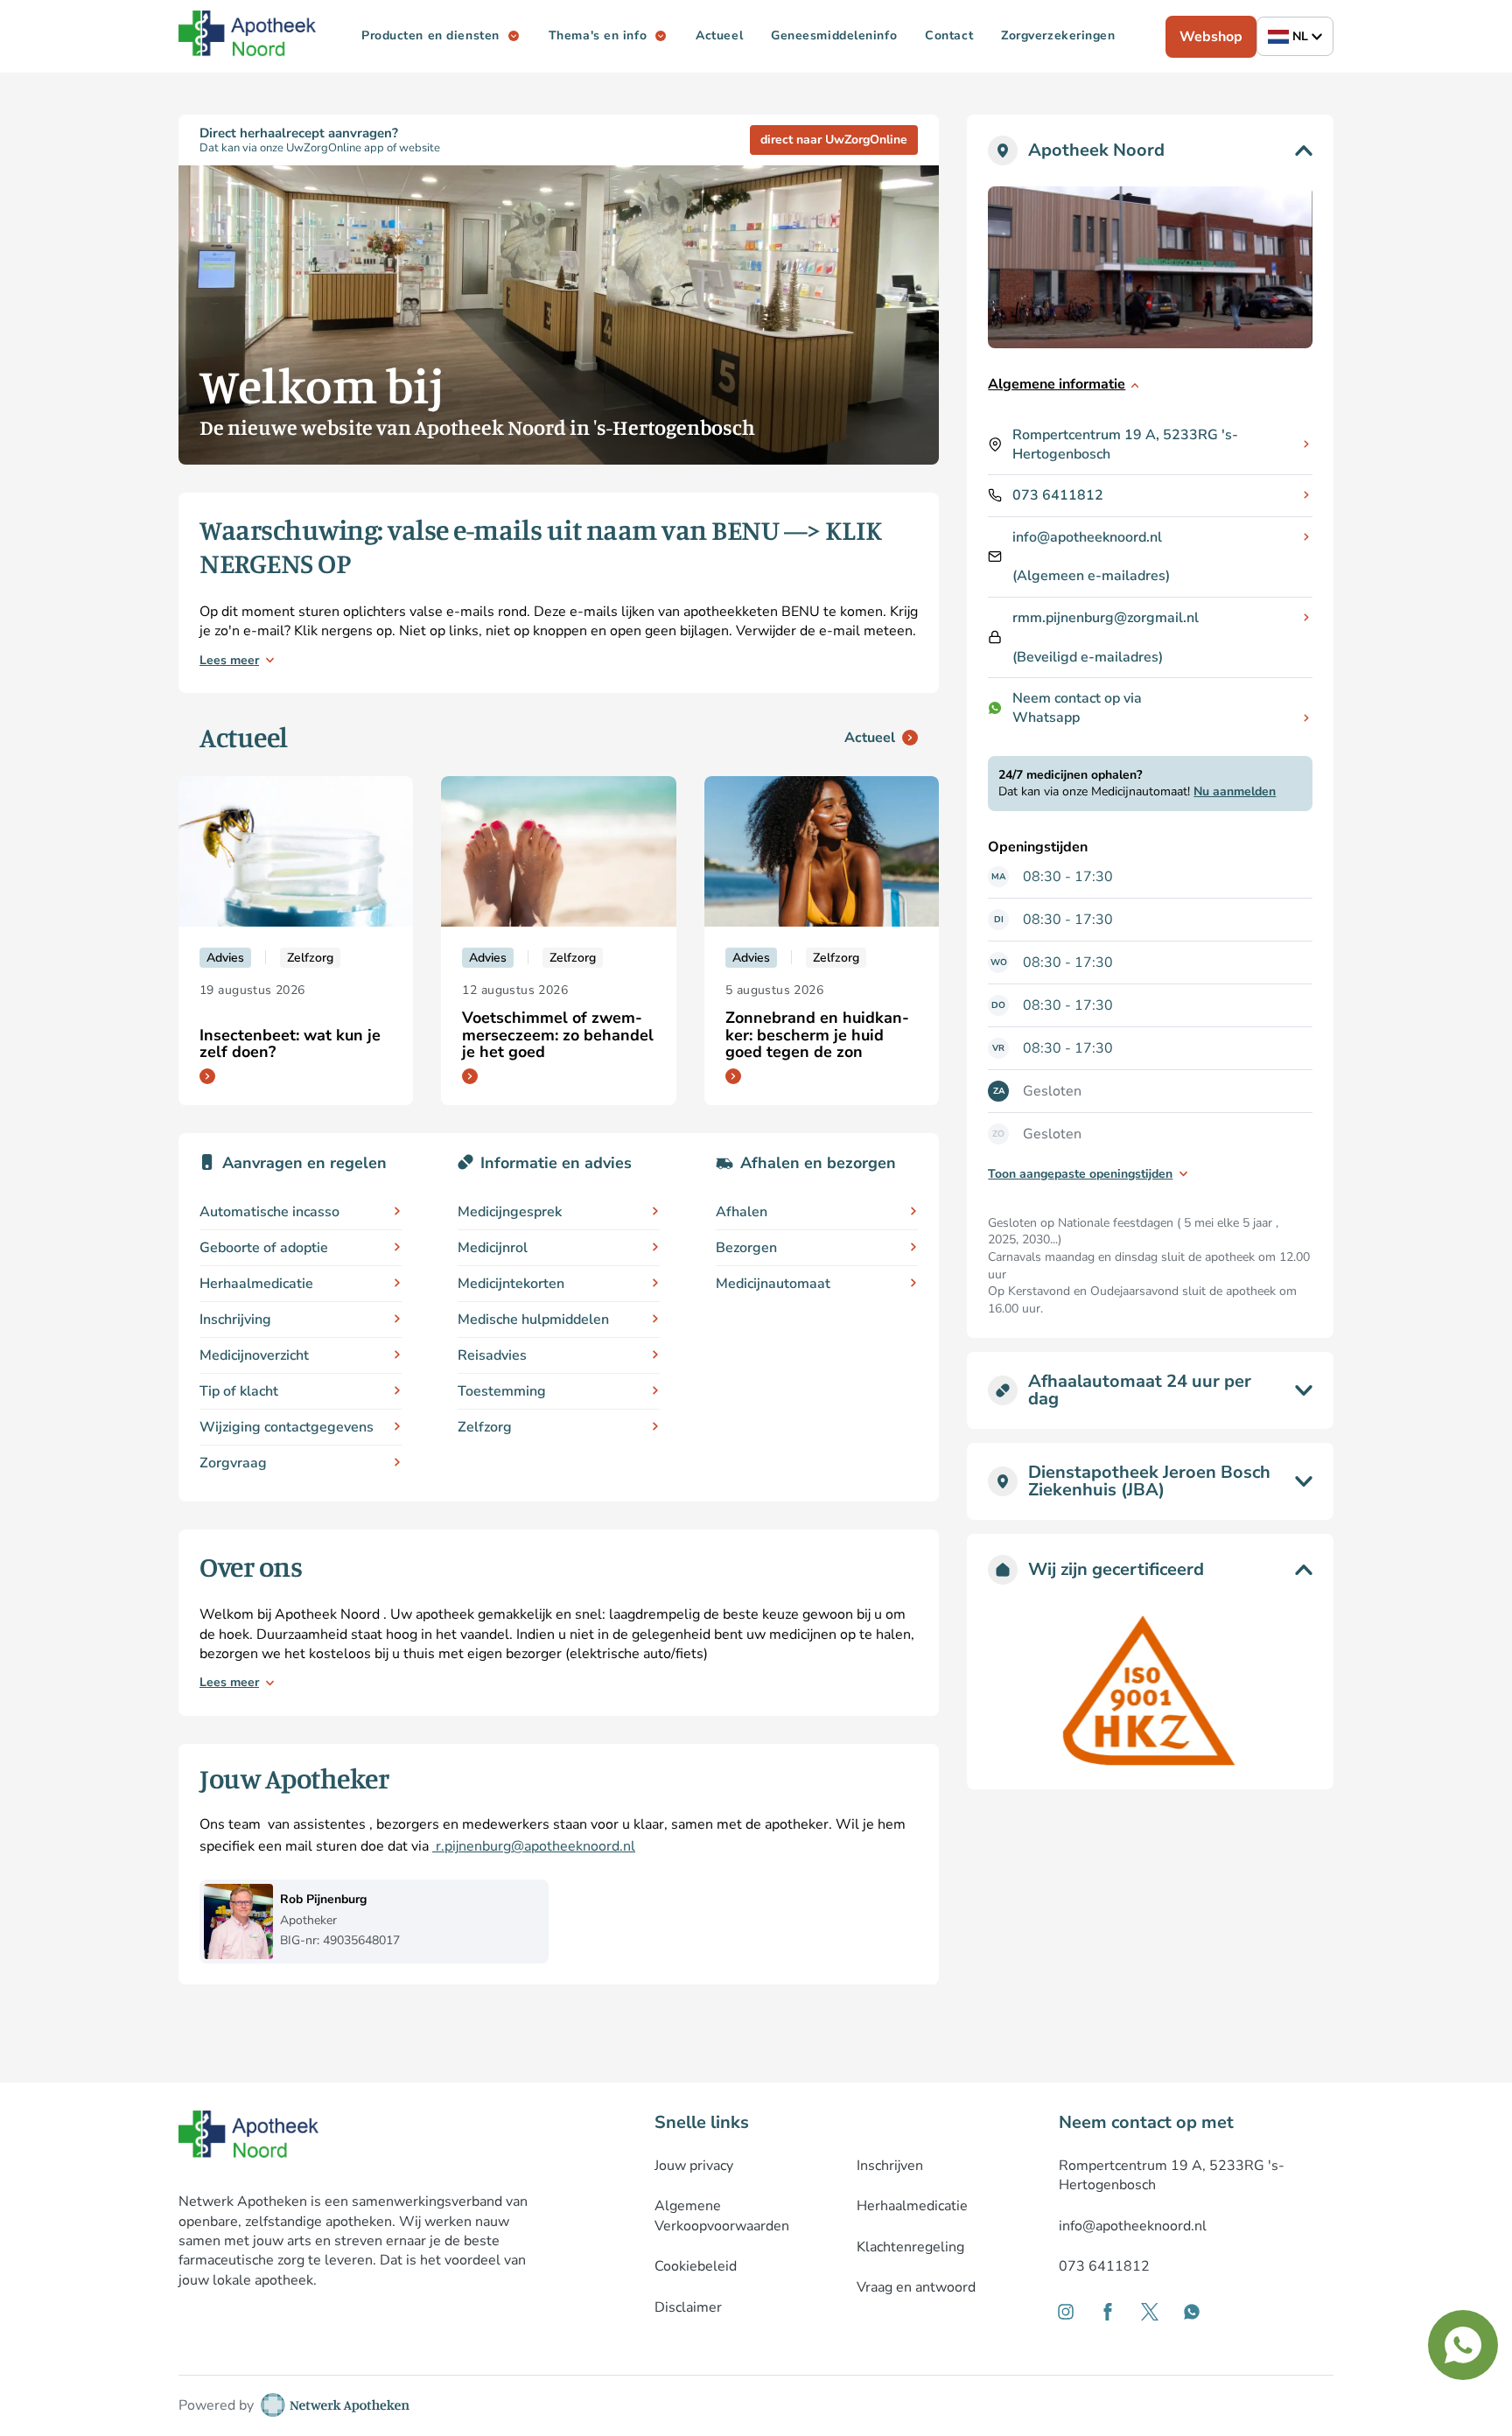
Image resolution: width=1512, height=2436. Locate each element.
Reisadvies (492, 1355)
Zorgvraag (233, 1463)
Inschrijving (235, 1319)
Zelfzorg (485, 1427)
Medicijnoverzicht (254, 1355)
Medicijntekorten (511, 1284)
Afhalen (742, 1212)
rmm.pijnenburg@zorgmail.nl (1106, 618)
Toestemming (502, 1391)
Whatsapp (1046, 717)
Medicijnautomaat (773, 1284)
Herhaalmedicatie (256, 1284)
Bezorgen (746, 1248)
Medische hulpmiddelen (533, 1319)
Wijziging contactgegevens (287, 1427)
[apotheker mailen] (434, 1846)
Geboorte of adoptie (264, 1248)
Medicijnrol (493, 1248)
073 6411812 (1058, 495)
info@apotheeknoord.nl (1087, 537)
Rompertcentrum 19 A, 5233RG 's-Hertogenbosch (1125, 444)
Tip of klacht (239, 1391)
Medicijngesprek (510, 1212)
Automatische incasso (269, 1212)
